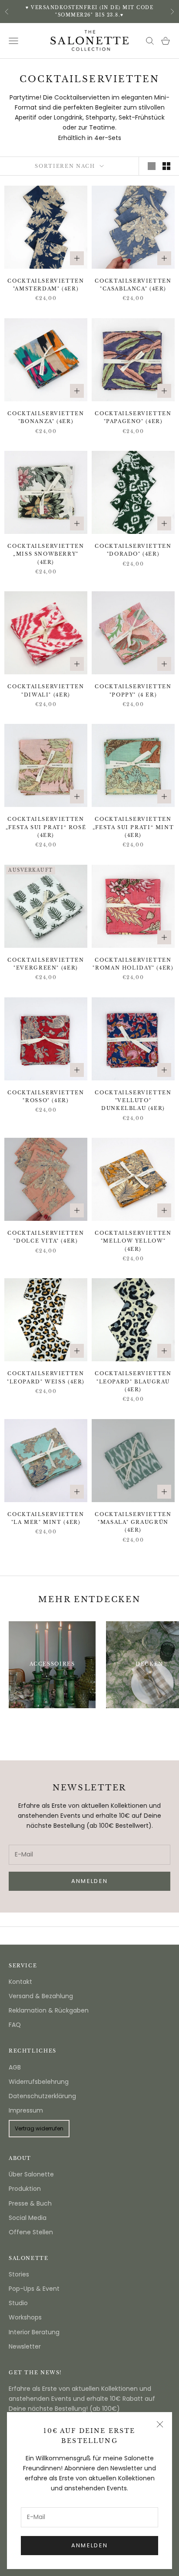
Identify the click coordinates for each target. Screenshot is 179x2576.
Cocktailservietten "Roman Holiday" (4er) (133, 964)
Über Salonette (31, 2174)
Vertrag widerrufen (39, 2128)
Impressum (26, 2110)
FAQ (15, 2025)
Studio (18, 2303)
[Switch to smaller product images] (166, 166)
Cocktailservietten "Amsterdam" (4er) (46, 285)
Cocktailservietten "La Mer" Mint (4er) (46, 1518)
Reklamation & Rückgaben (49, 2010)
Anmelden (90, 2545)
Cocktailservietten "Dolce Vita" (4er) (46, 1237)
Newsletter (25, 2346)
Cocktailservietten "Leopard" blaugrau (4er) (133, 1382)
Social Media (28, 2218)
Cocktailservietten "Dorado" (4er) (133, 550)
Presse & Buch (30, 2203)
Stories (19, 2274)
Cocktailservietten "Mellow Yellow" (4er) (133, 1241)
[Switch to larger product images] (152, 166)
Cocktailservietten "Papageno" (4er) (133, 418)
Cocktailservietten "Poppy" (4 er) (133, 691)
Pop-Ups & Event (34, 2289)
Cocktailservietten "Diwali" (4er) (46, 691)
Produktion (25, 2189)
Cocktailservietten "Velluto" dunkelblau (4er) (133, 1101)
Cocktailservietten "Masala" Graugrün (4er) (133, 1523)
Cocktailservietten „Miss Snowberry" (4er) (46, 554)
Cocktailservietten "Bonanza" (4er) (46, 418)
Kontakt (20, 1982)
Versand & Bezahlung (41, 1996)
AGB (15, 2067)
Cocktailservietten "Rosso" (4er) (46, 1097)
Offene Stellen (31, 2232)
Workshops (25, 2317)
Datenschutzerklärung (42, 2096)
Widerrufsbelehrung (39, 2082)
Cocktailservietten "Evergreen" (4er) (46, 964)
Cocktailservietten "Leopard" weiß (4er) (46, 1378)
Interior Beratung (34, 2332)
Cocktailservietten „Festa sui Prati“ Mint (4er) (133, 827)
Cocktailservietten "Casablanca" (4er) (133, 285)
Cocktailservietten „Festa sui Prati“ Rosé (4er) (46, 827)
